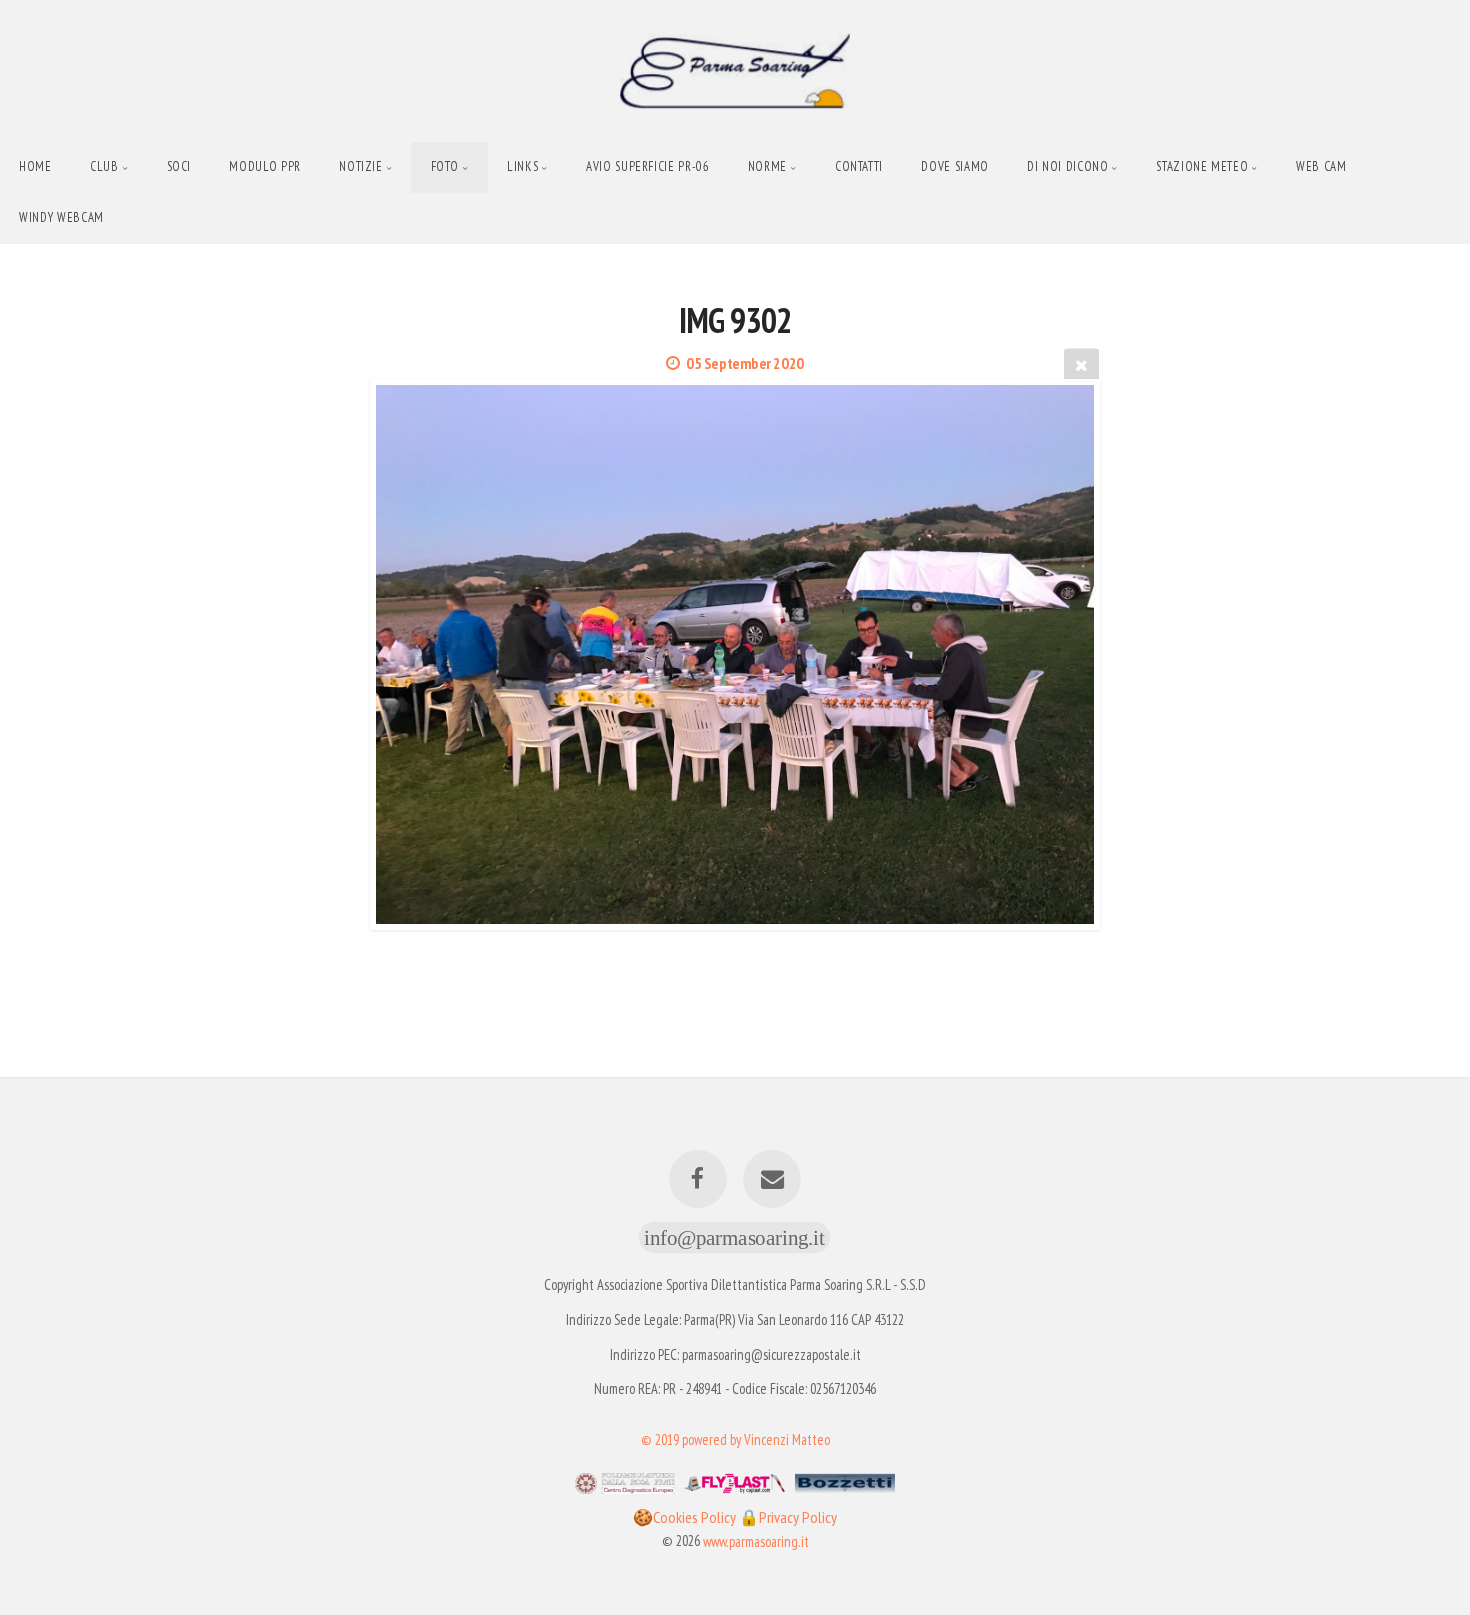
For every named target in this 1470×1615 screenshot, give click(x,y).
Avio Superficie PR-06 (647, 166)
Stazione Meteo (1202, 166)
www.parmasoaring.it (756, 1540)
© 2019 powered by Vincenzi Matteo (735, 1438)
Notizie (360, 166)
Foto (445, 166)
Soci (179, 166)
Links (522, 166)
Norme (767, 166)
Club (104, 166)
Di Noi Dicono (1067, 166)
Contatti (859, 166)
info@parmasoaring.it (734, 1237)
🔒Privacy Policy (788, 1517)
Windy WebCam (61, 217)
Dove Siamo (954, 166)
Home (35, 166)
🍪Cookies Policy (686, 1517)
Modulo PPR (264, 166)
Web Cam (1321, 166)
